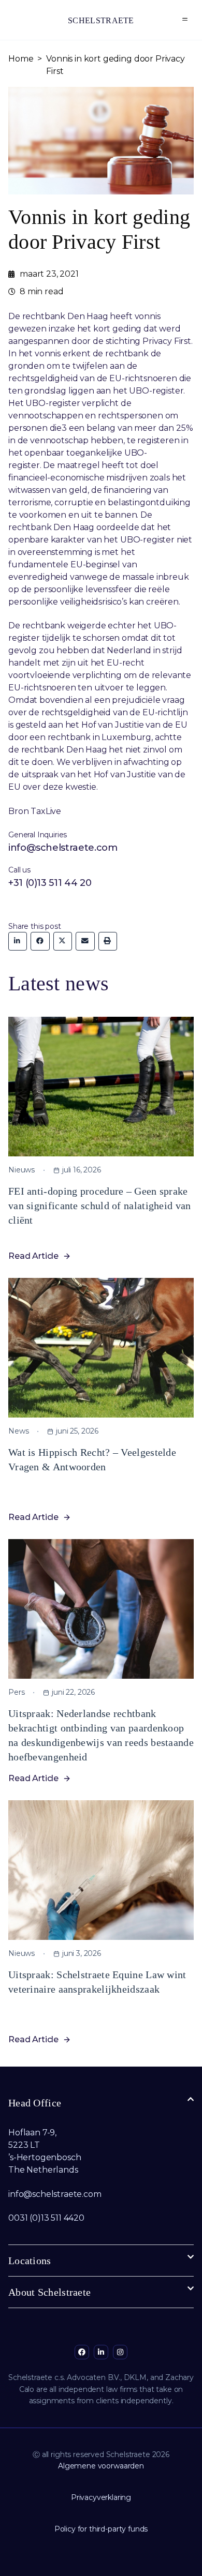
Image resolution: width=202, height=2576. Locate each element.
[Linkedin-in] (101, 2352)
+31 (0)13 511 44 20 (50, 883)
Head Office (35, 2103)
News (18, 1431)
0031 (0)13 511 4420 (46, 2218)
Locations (30, 2261)
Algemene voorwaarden (101, 2466)
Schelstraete (101, 20)
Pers (16, 1692)
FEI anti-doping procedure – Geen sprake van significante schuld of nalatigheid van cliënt (100, 1206)
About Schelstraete (49, 2292)
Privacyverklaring (101, 2497)
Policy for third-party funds (101, 2529)
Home (21, 59)
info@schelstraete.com (63, 848)
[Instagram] (120, 2352)
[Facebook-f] (82, 2352)
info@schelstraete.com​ (55, 2194)
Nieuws (21, 1170)
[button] (185, 20)
